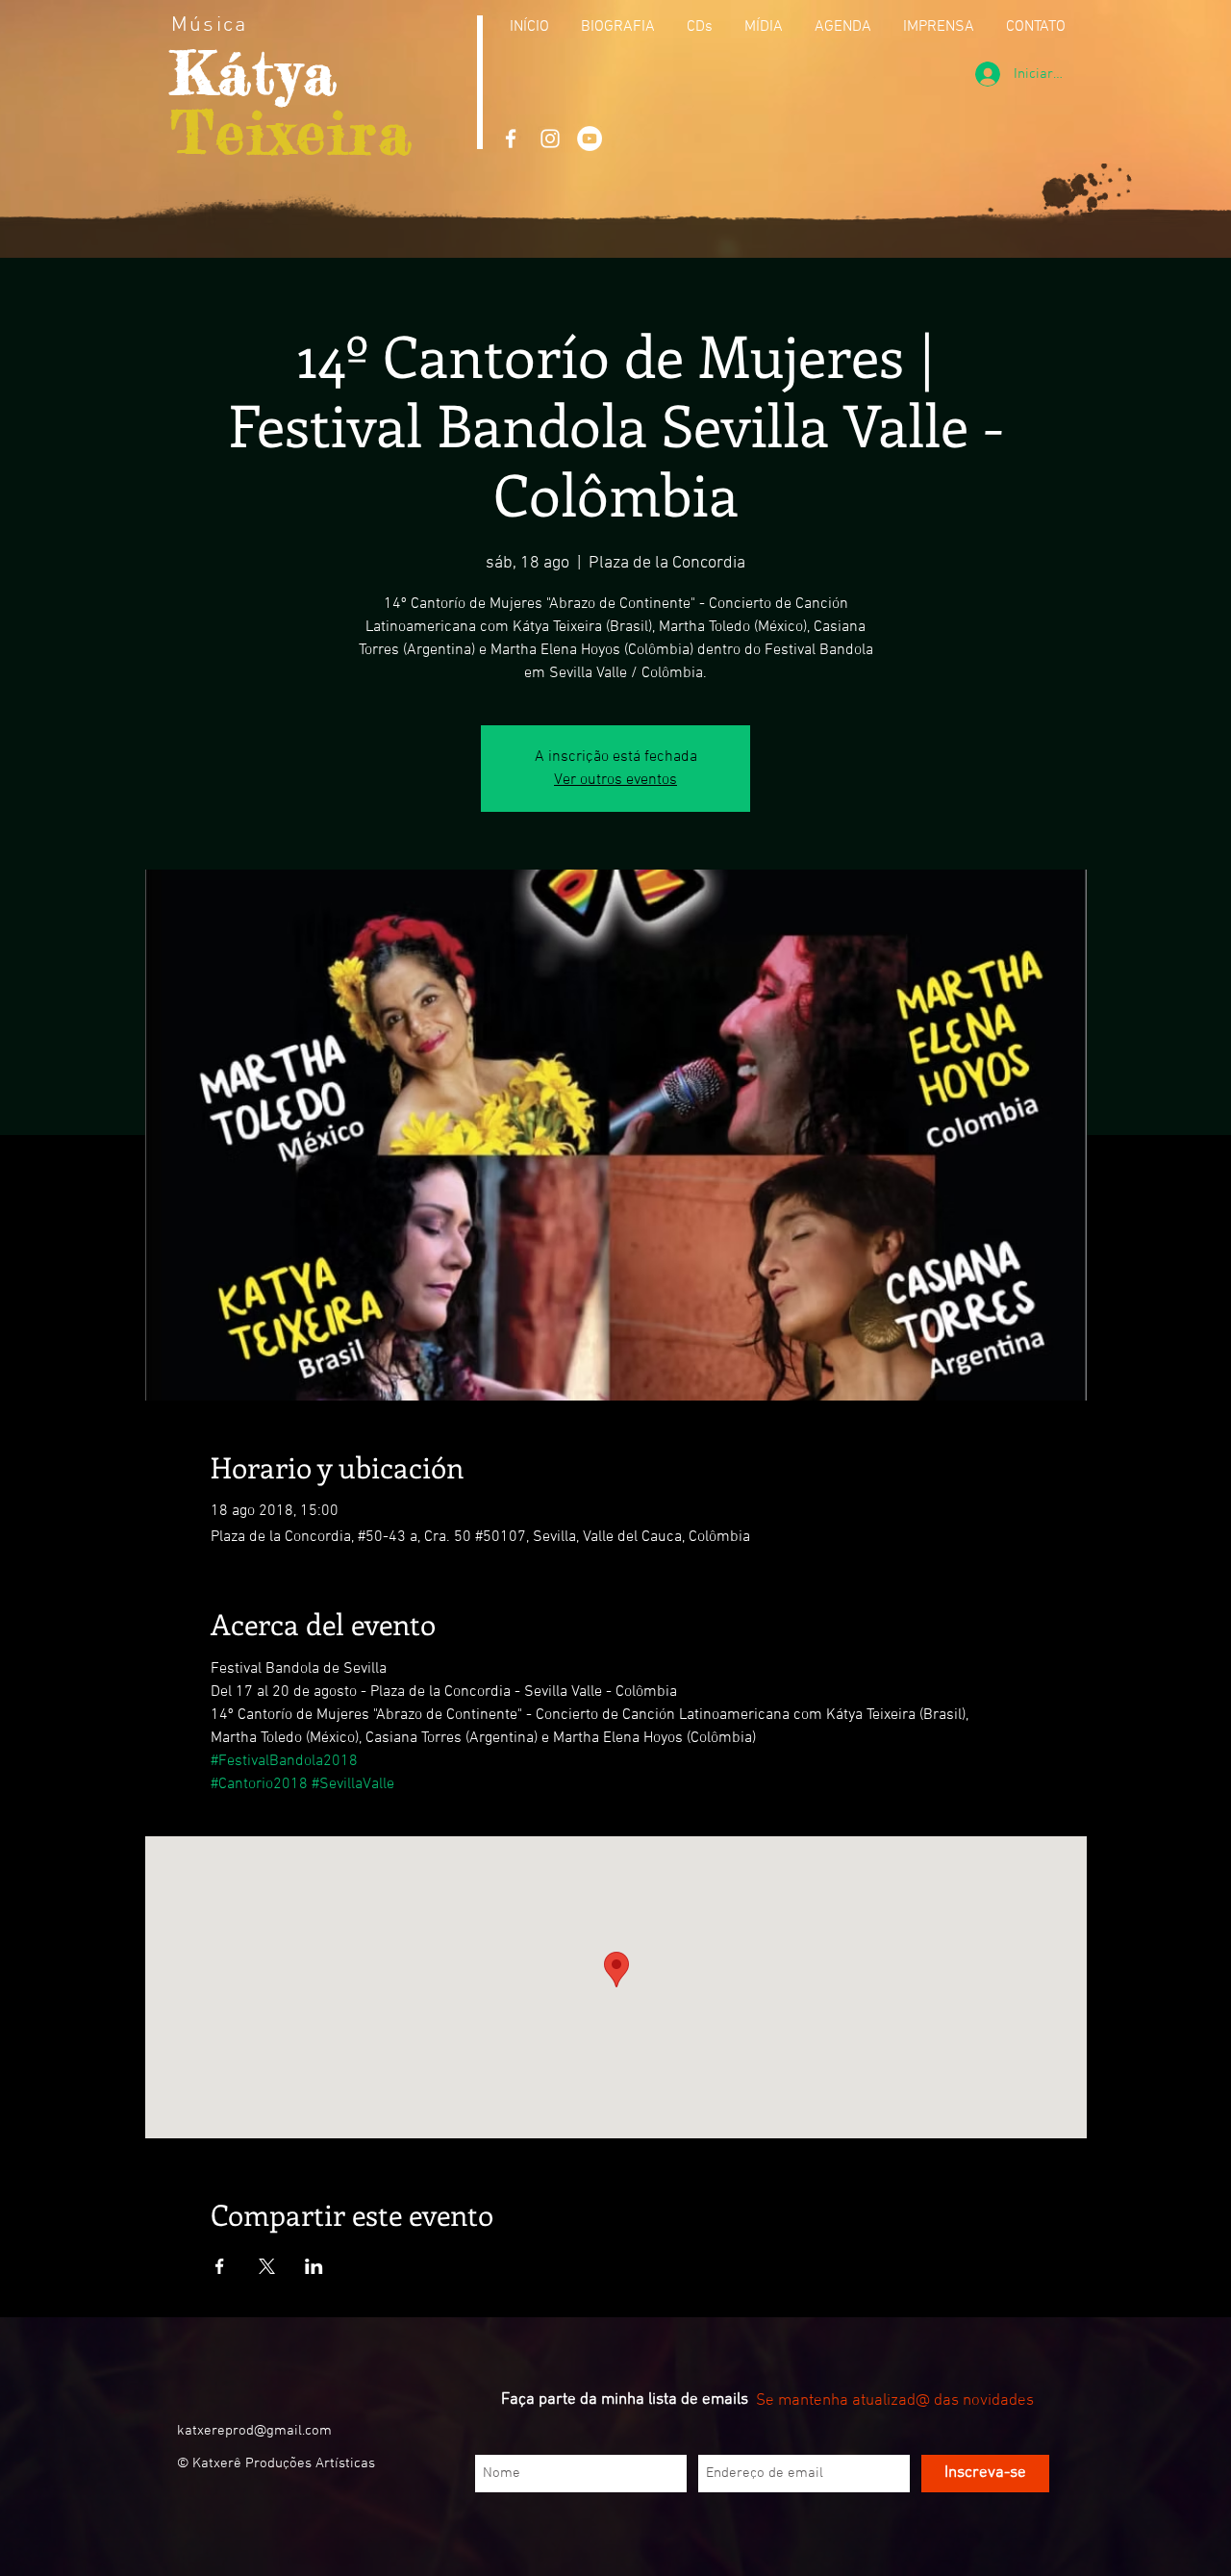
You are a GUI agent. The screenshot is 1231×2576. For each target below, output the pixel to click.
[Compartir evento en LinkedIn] (314, 2266)
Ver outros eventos (615, 780)
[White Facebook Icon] (511, 139)
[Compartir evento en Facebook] (220, 2266)
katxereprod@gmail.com (254, 2431)
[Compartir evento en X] (267, 2266)
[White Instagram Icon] (550, 139)
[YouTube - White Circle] (590, 139)
